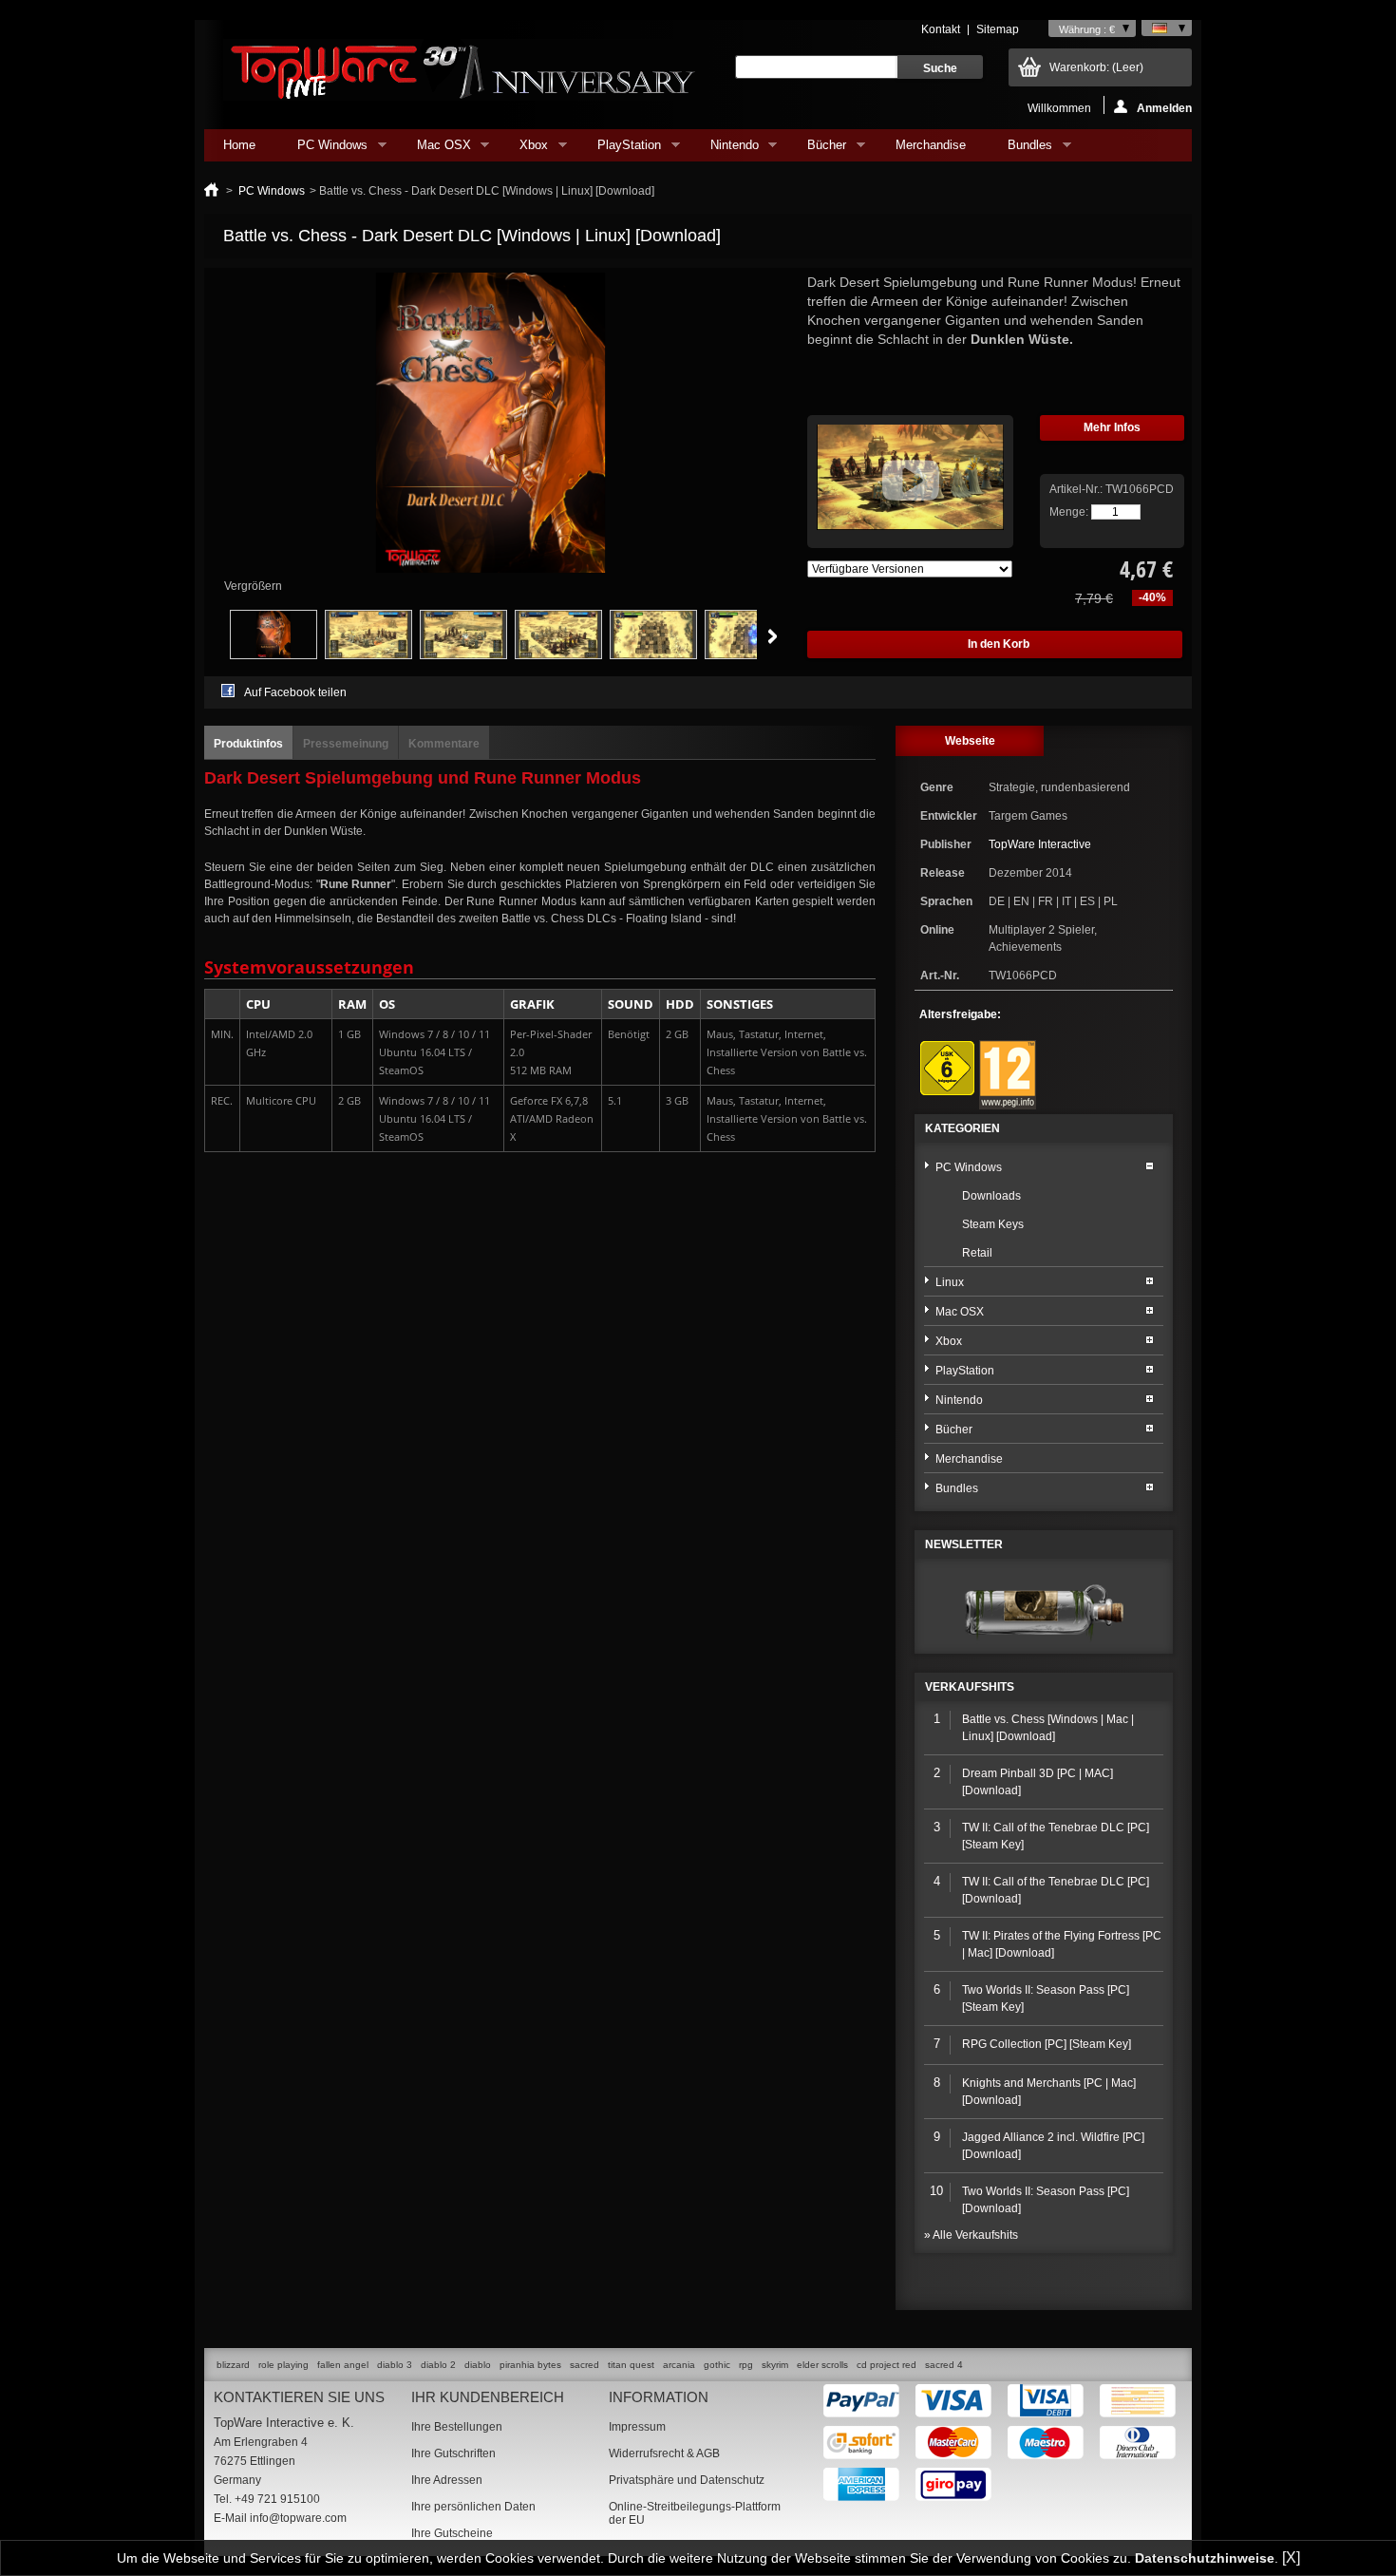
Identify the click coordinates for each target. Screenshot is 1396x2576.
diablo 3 (395, 2365)
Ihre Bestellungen (457, 2427)
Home (239, 145)
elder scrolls (822, 2365)
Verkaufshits (970, 1687)
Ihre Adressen (447, 2480)
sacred (585, 2365)
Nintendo (725, 150)
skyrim (775, 2365)
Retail (977, 1253)
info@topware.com (298, 2518)
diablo (478, 2365)
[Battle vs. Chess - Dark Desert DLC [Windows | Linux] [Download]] (274, 655)
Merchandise (931, 145)
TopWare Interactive (1040, 844)
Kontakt (941, 29)
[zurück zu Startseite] (211, 191)
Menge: (1069, 512)
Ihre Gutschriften (453, 2453)
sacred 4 (944, 2365)
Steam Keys (993, 1224)
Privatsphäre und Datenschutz (687, 2480)
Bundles (1020, 150)
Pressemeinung (346, 744)
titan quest (631, 2365)
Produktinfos (248, 744)
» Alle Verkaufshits (971, 2235)
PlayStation (620, 150)
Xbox (524, 150)
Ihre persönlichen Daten (473, 2507)
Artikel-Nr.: (1077, 489)
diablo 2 (438, 2365)
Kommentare (444, 744)
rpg (746, 2365)
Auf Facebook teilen (295, 692)
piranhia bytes (530, 2365)
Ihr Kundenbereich (488, 2397)
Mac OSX (434, 150)
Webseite (970, 741)
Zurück (208, 636)
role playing (283, 2365)
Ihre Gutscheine (452, 2533)
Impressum (637, 2427)
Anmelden (1164, 108)
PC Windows (323, 150)
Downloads (991, 1196)
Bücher (817, 150)
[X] (1291, 2557)
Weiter (773, 636)
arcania (679, 2365)
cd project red (887, 2365)
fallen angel (343, 2365)
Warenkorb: (1096, 67)
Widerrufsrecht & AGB (664, 2453)
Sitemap (998, 29)
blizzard (233, 2365)
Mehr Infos (1112, 427)
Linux (950, 1282)
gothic (717, 2365)
